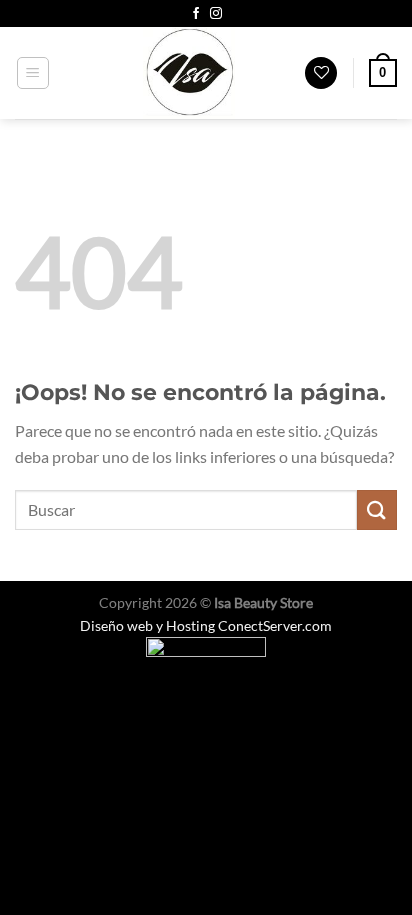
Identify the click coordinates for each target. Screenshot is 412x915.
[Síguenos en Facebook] (196, 14)
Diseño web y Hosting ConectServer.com (206, 625)
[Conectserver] (206, 657)
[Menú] (33, 73)
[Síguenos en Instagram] (216, 14)
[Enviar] (377, 509)
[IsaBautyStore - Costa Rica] (189, 73)
